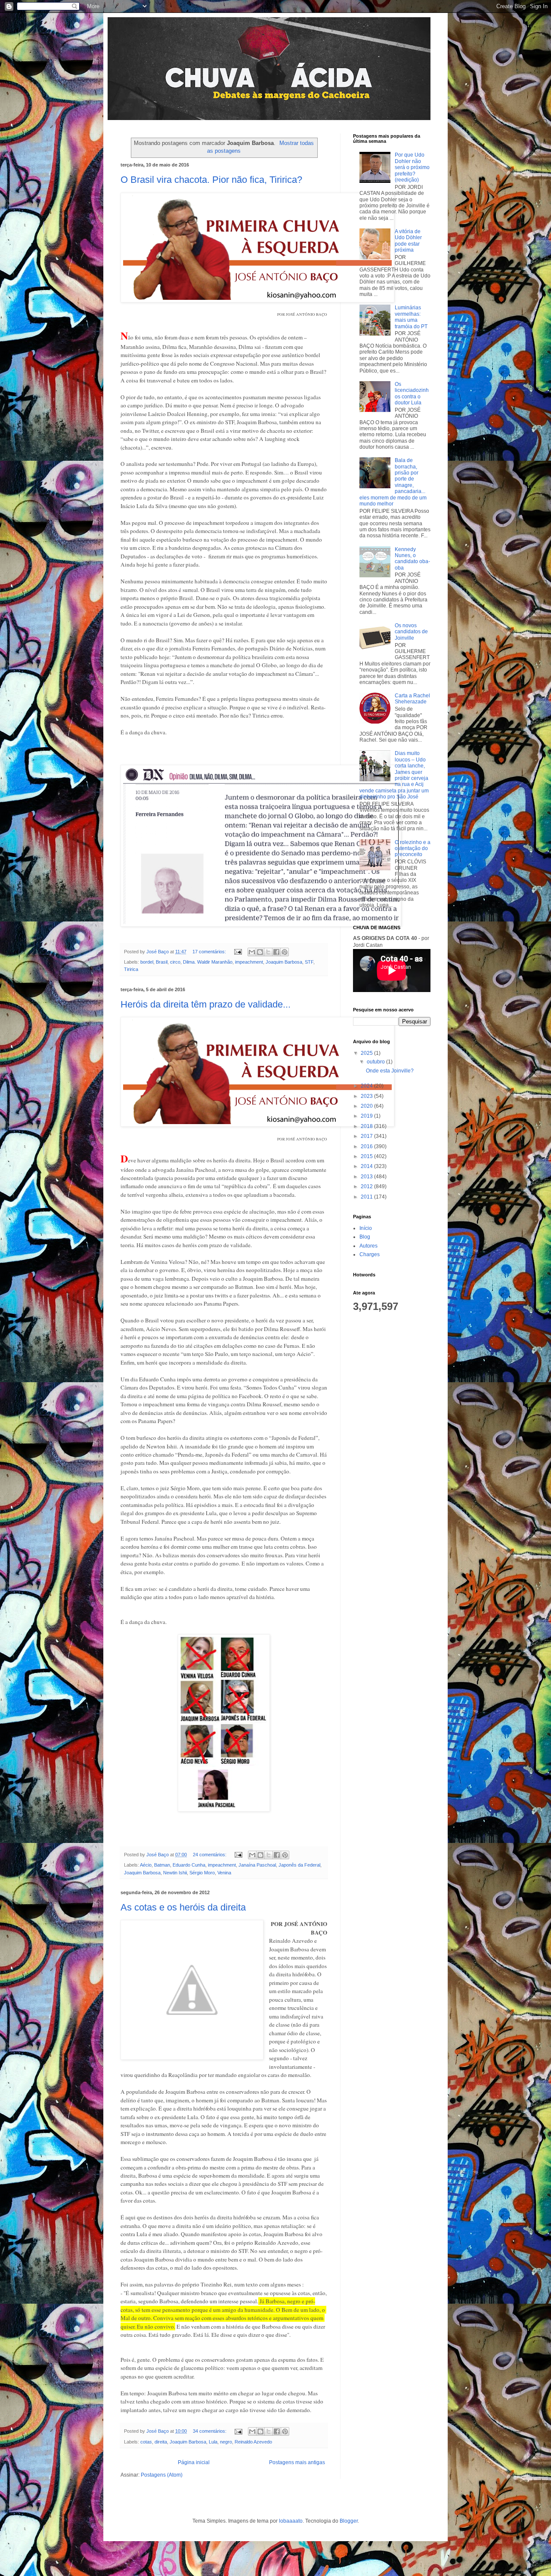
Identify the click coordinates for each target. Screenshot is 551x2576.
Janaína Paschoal (257, 1865)
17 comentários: (210, 952)
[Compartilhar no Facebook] (276, 952)
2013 (367, 1177)
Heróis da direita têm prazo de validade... (206, 1004)
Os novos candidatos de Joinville (411, 632)
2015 (367, 1156)
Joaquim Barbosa (284, 962)
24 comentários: (210, 1855)
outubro (376, 1062)
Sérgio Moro (202, 1873)
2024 (367, 1086)
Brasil (162, 962)
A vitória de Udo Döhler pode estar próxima (408, 241)
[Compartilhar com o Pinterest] (285, 952)
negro (226, 2442)
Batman (162, 1865)
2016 (367, 1146)
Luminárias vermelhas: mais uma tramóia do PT (411, 317)
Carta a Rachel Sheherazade (412, 699)
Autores (368, 1246)
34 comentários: (210, 2431)
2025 (367, 1053)
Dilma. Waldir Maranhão (208, 962)
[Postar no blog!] (260, 952)
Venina (224, 1873)
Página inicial (194, 2462)
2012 (367, 1186)
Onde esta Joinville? (390, 1071)
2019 (367, 1116)
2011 (367, 1197)
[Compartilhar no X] (268, 952)
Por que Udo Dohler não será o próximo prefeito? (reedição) (412, 167)
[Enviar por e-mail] (252, 952)
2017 (367, 1136)
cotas (146, 2442)
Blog (365, 1237)
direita (161, 2442)
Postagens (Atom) (162, 2475)
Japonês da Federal (299, 1865)
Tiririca (131, 969)
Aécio (146, 1865)
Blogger (349, 2521)
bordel (147, 962)
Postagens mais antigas (297, 2462)
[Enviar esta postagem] (238, 952)
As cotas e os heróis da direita (183, 1907)
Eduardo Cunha (189, 1865)
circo (175, 962)
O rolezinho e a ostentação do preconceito (413, 849)
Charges (370, 1254)
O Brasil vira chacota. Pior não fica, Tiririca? (211, 180)
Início (366, 1228)
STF (309, 962)
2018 (367, 1126)
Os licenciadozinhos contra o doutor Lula (412, 393)
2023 (367, 1096)
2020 (367, 1106)
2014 (367, 1166)
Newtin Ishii (175, 1873)
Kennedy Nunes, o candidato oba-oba (412, 559)
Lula (213, 2442)
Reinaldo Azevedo (253, 2442)
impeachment (249, 962)
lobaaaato (291, 2521)
